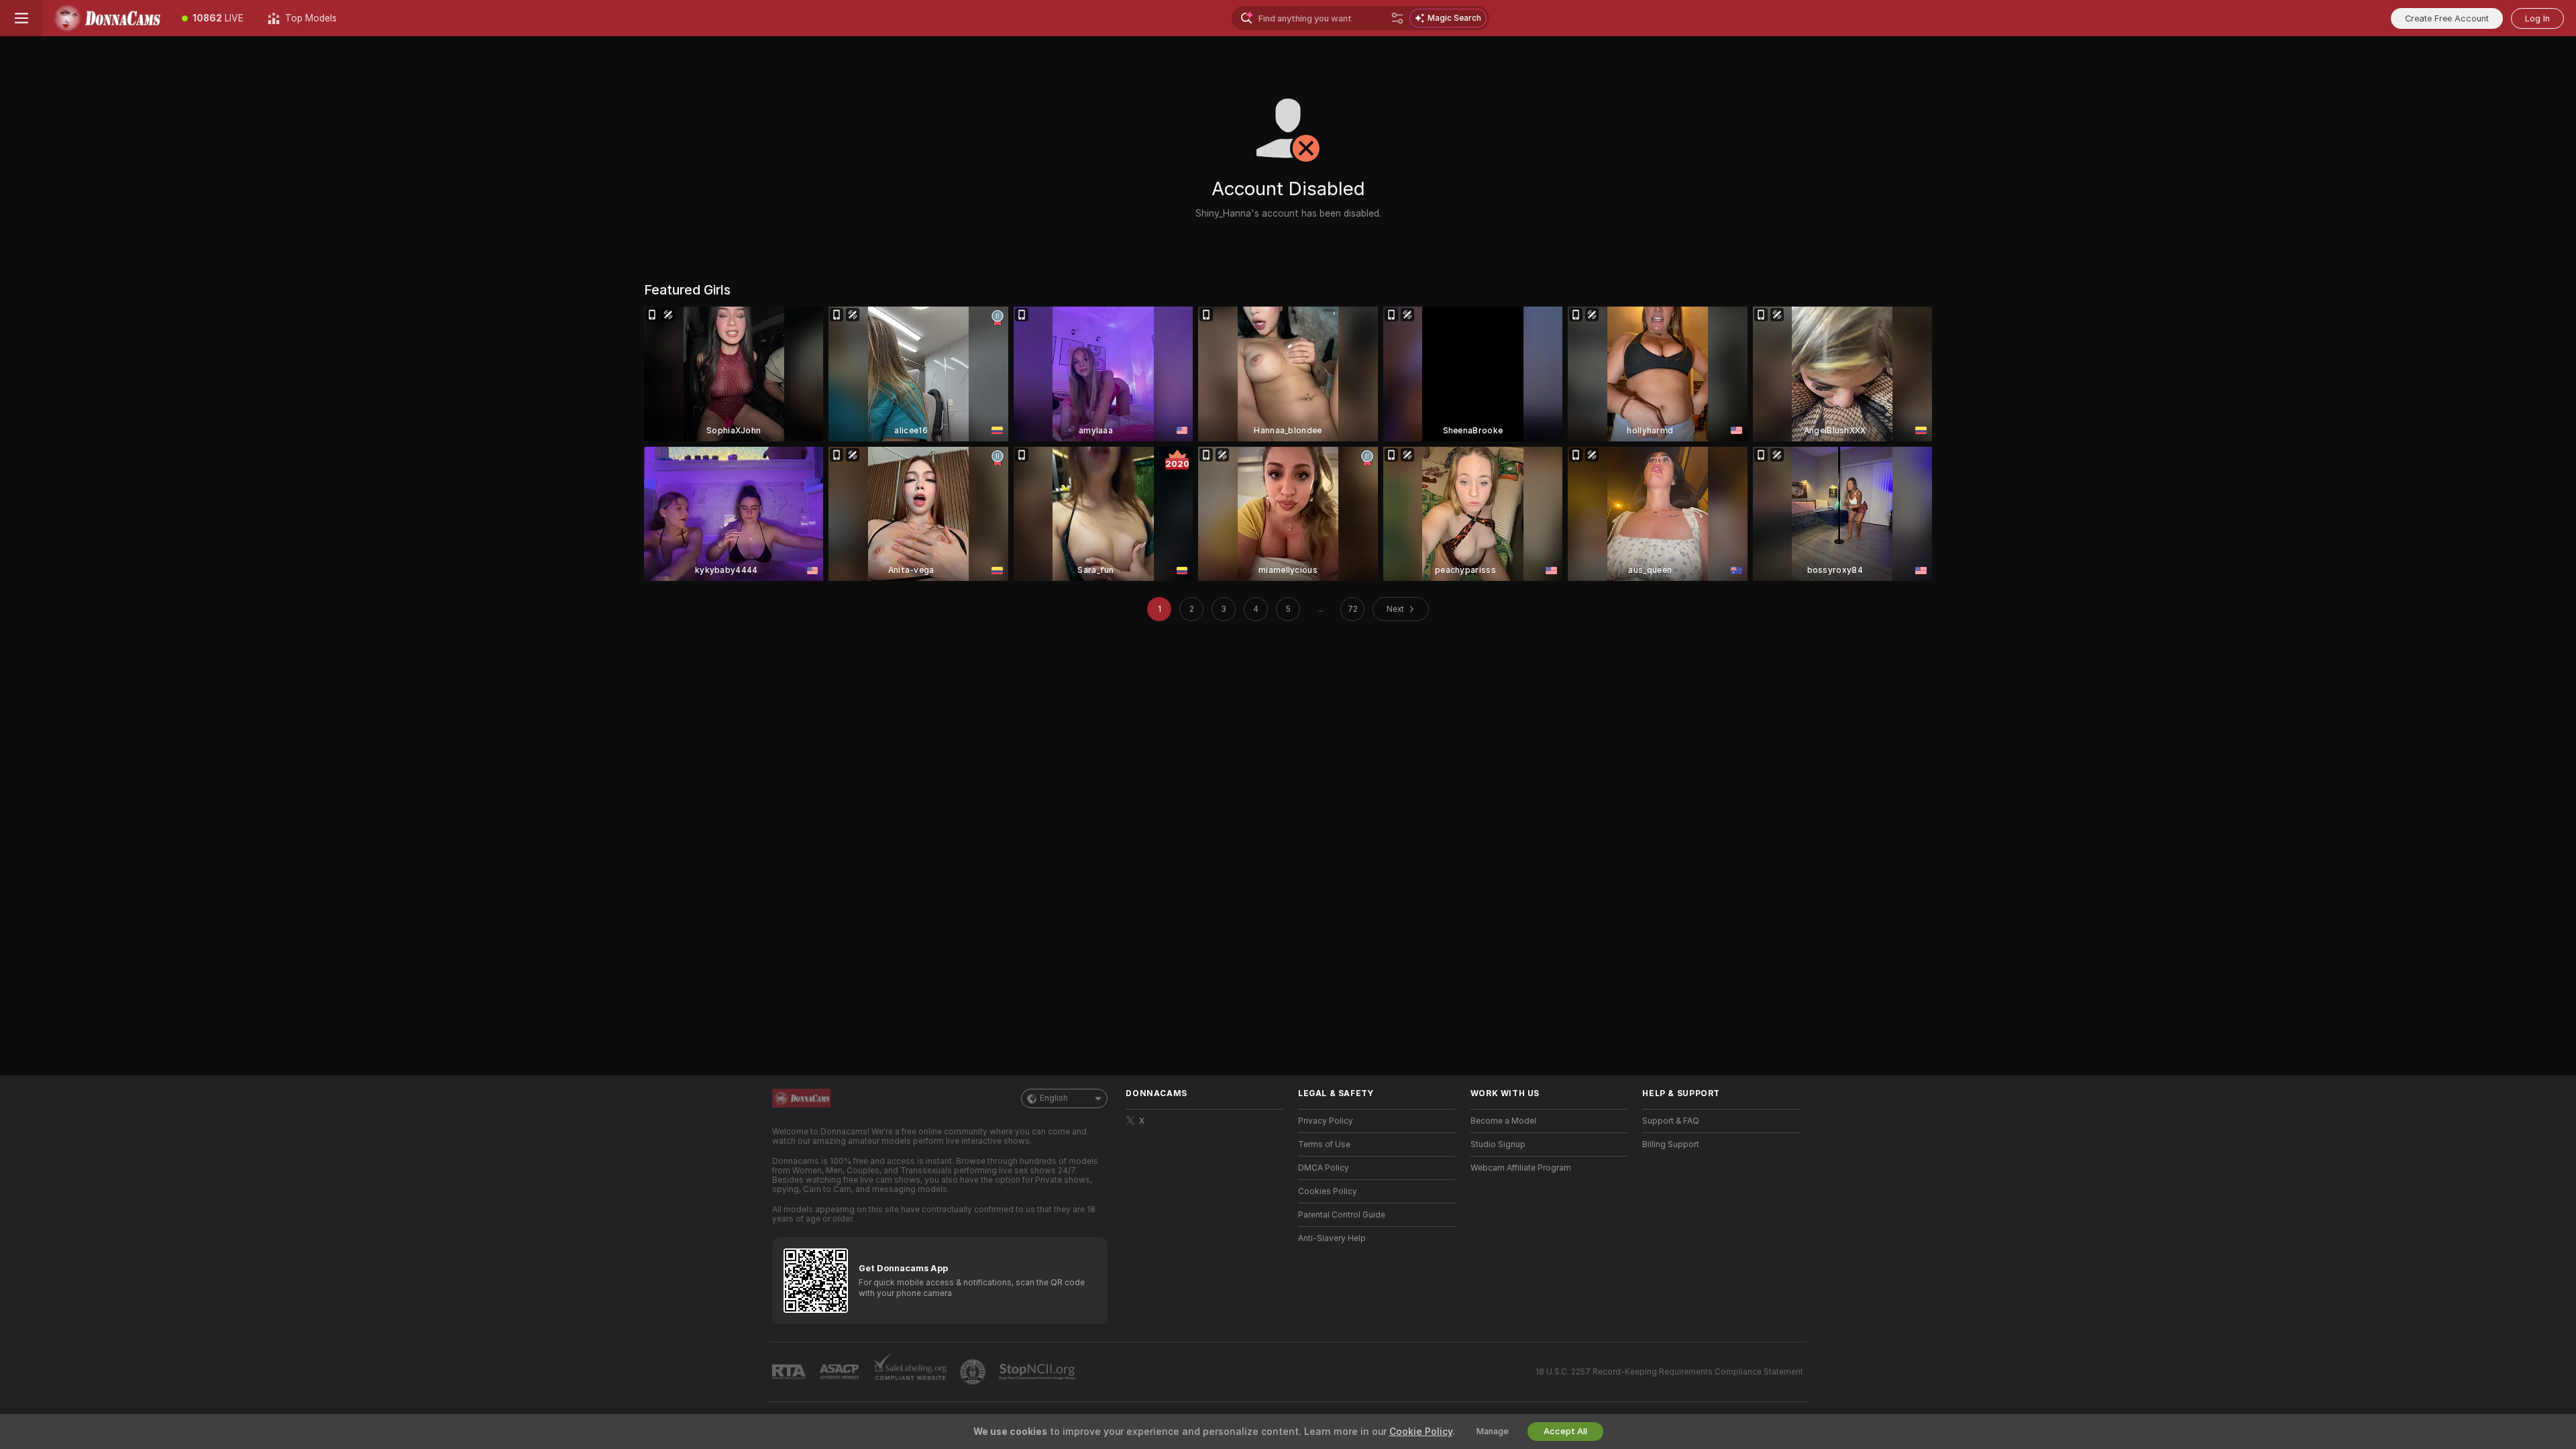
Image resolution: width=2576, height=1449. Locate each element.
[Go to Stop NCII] (1038, 1372)
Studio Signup (1498, 1144)
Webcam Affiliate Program (1521, 1168)
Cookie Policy (1421, 1432)
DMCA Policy (1324, 1168)
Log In (2537, 18)
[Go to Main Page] (106, 18)
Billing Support (1671, 1144)
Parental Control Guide (1342, 1215)
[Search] (1397, 18)
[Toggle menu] (21, 18)
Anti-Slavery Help (1332, 1238)
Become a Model (1503, 1121)
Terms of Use (1324, 1144)
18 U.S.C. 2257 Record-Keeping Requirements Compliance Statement (1669, 1372)
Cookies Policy (1328, 1191)
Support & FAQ (1671, 1121)
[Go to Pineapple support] (974, 1372)
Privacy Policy (1326, 1121)
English (1054, 1098)
